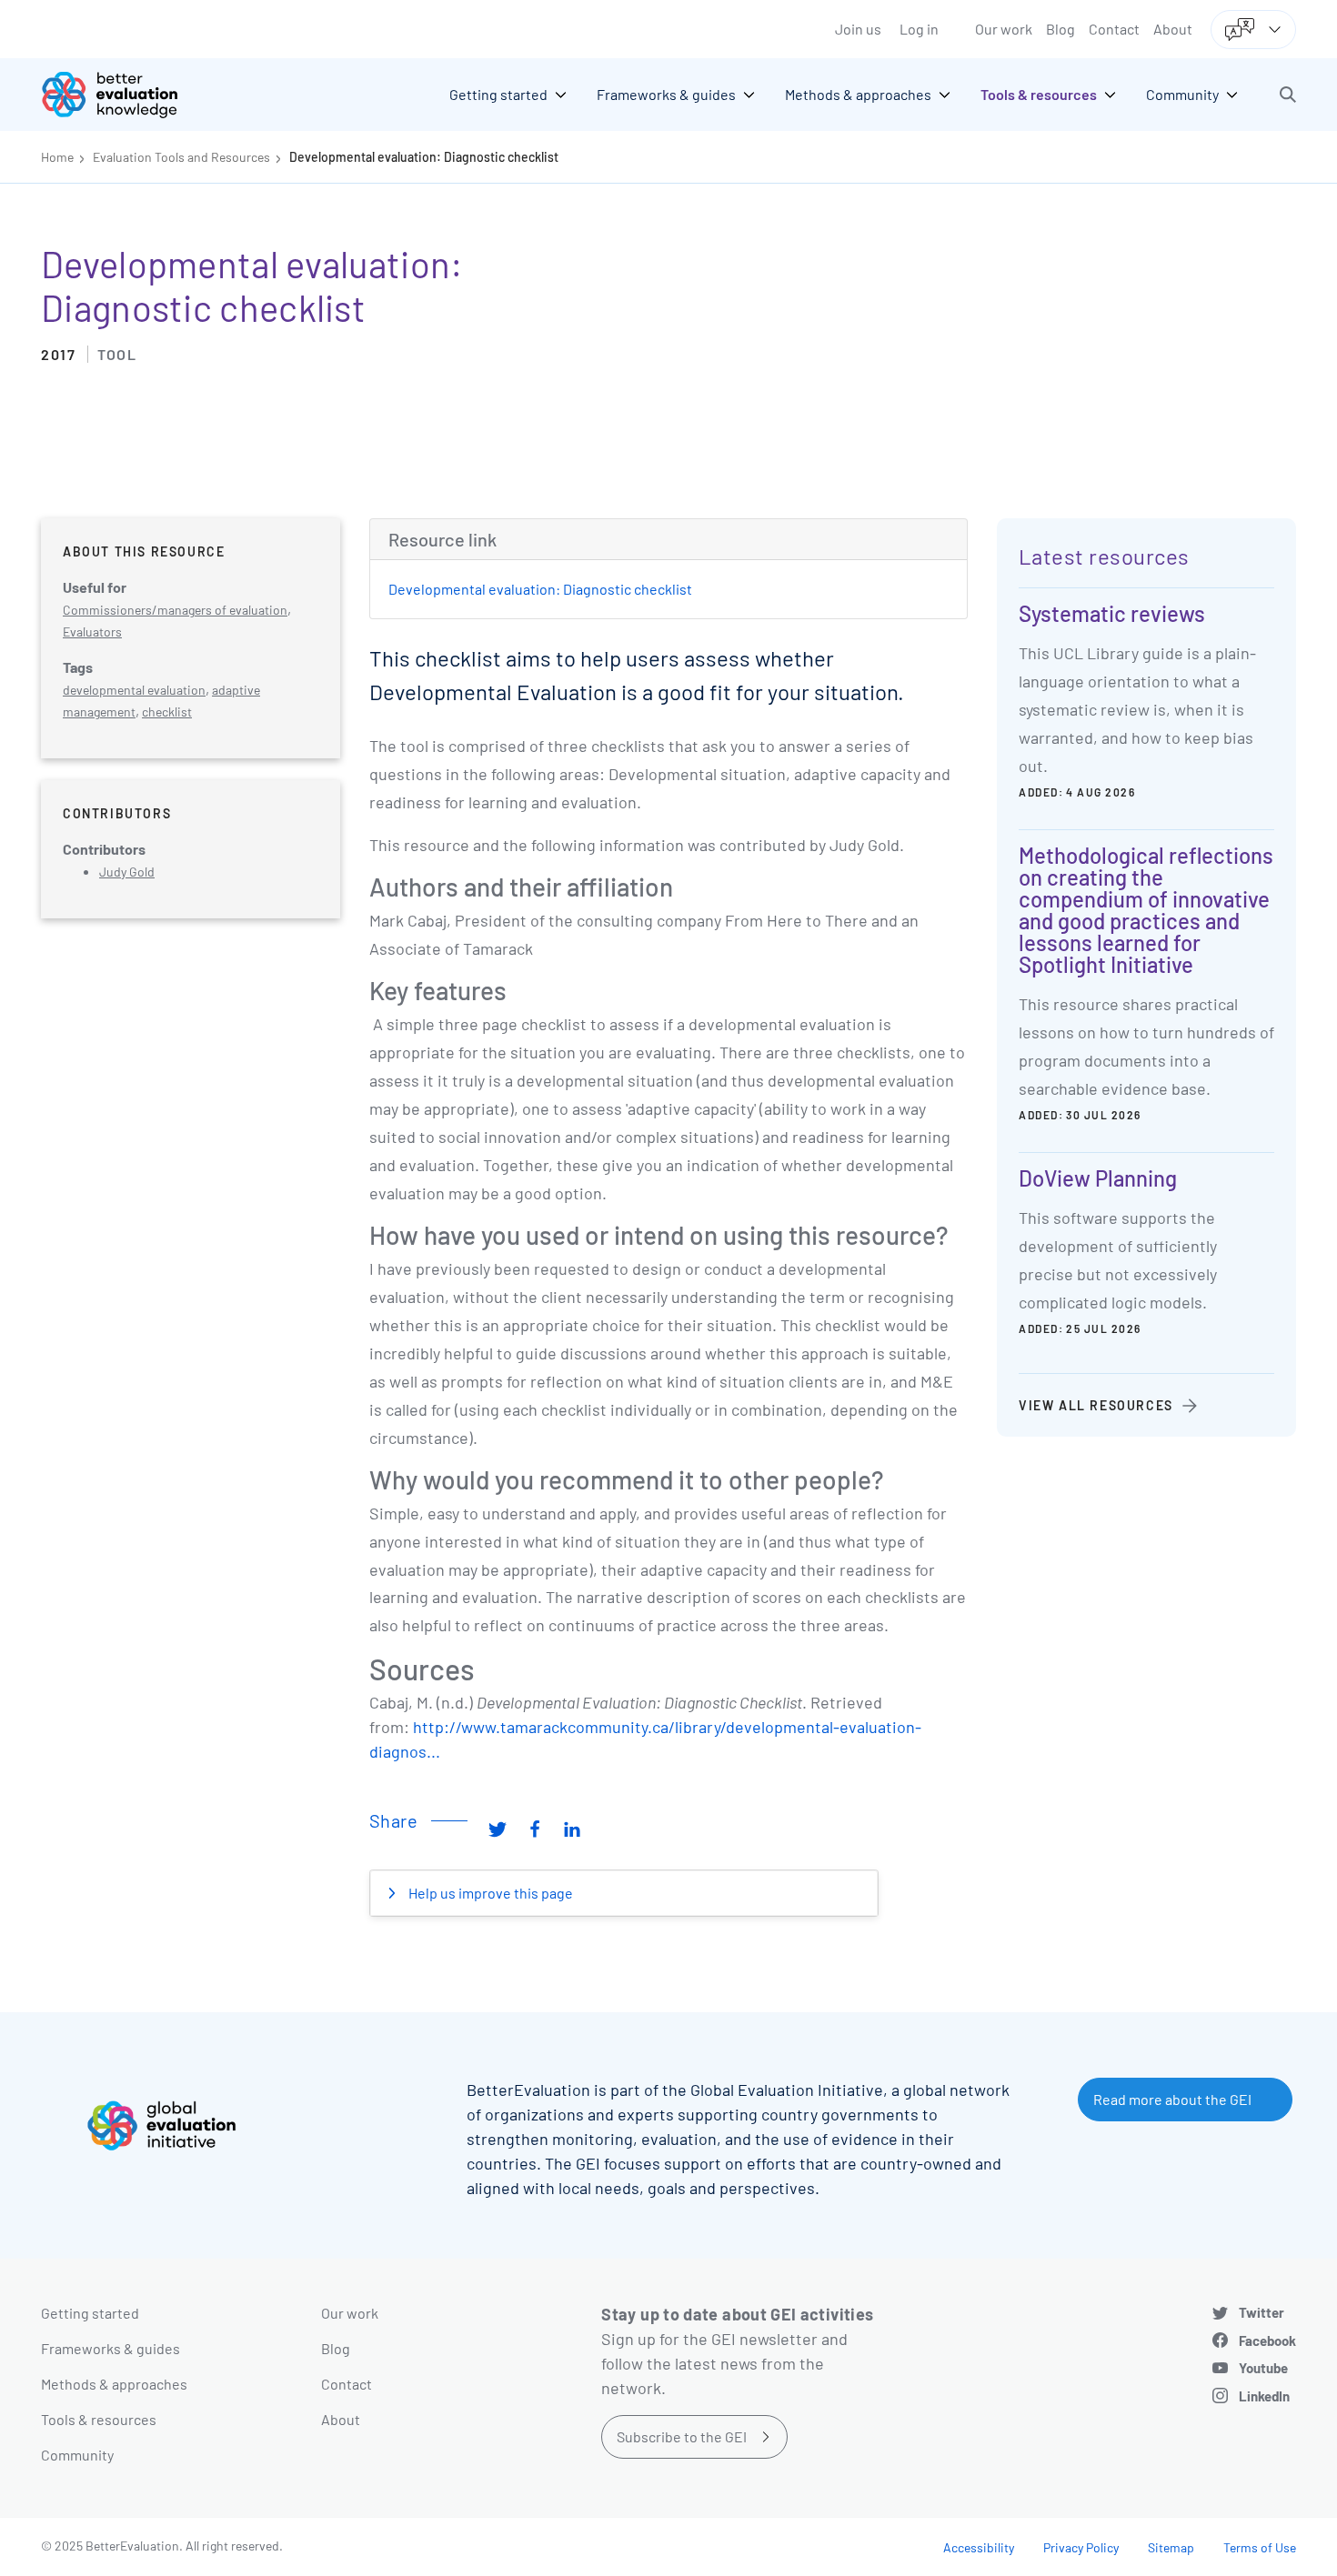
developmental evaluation (134, 690)
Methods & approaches (114, 2384)
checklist (167, 712)
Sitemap (1171, 2547)
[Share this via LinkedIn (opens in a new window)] (572, 1828)
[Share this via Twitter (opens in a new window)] (498, 1828)
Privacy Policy (1081, 2547)
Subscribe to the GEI (682, 2436)
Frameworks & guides (111, 2348)
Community (77, 2455)
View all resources (1096, 1405)
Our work (1004, 29)
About (1173, 29)
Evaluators (92, 631)
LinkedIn (1264, 2396)
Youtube (1263, 2368)
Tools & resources (99, 2419)
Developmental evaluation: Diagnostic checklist (424, 157)
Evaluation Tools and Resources (181, 157)
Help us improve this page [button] (489, 1893)
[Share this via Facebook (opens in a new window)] (535, 1828)
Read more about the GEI (1172, 2099)
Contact (1114, 29)
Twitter (1262, 2312)
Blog (1061, 29)
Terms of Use (1260, 2547)
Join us (858, 29)
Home (57, 157)
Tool (117, 354)
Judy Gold (127, 872)
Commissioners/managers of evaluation (175, 610)
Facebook (1267, 2340)
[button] (1288, 95)
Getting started (90, 2313)
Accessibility (979, 2547)
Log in (919, 29)
